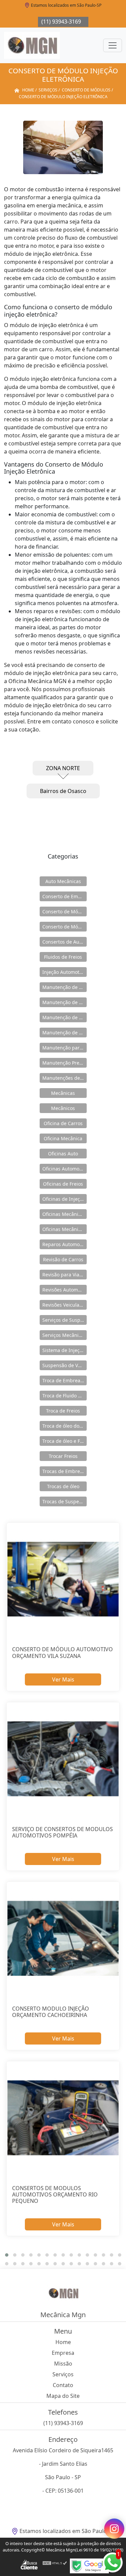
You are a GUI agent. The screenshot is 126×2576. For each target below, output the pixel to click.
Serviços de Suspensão (65, 1320)
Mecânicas (63, 1093)
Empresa (63, 2353)
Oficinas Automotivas (65, 1169)
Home (63, 2342)
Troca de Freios (63, 1411)
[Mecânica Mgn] (32, 45)
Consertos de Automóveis (65, 942)
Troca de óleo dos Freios (65, 1426)
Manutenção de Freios (65, 1002)
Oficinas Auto (63, 1154)
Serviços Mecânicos (64, 1335)
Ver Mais (63, 1679)
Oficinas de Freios (63, 1184)
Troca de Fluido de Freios (65, 1396)
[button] (7, 2255)
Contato (63, 2385)
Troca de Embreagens (65, 1380)
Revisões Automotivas (65, 1290)
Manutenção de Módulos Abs (65, 1033)
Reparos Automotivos (65, 1244)
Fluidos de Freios (63, 957)
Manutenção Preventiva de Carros (65, 1063)
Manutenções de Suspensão (65, 1078)
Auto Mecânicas (63, 881)
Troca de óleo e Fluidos (65, 1441)
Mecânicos (63, 1108)
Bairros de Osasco (63, 791)
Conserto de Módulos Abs (65, 927)
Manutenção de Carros (65, 987)
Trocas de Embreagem (65, 1471)
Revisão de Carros (63, 1259)
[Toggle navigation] (113, 45)
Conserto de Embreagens (65, 896)
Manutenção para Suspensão (65, 1048)
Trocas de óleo (63, 1486)
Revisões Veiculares (64, 1305)
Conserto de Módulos (65, 911)
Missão (63, 2364)
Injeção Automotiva (64, 972)
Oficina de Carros (63, 1123)
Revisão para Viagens (65, 1275)
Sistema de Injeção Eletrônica (65, 1350)
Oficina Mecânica (63, 1138)
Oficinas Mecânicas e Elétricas (65, 1229)
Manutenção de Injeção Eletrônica (65, 1017)
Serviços (63, 2374)
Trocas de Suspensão (65, 1501)
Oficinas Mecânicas (64, 1214)
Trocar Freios (63, 1456)
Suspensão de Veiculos (65, 1365)
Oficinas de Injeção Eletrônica (65, 1199)
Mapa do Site (63, 2396)
